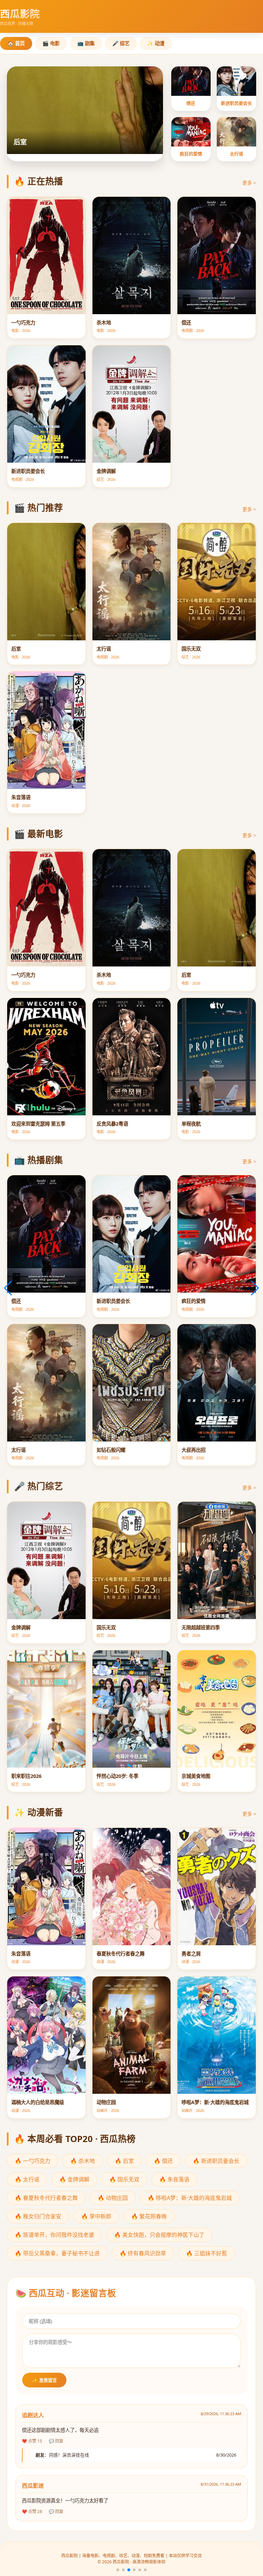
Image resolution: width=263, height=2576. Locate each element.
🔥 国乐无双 (124, 2179)
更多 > (249, 183)
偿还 (191, 103)
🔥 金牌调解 (74, 2179)
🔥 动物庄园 (113, 2198)
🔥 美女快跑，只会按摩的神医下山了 (159, 2235)
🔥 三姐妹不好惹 (206, 2253)
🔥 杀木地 (83, 2161)
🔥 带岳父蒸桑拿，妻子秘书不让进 (57, 2253)
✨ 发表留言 (44, 2380)
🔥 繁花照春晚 (149, 2216)
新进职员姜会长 (236, 103)
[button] (118, 2570)
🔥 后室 (124, 2161)
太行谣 (236, 154)
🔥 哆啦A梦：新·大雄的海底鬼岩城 (190, 2198)
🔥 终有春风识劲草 (143, 2253)
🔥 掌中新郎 (96, 2216)
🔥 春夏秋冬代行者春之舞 (46, 2198)
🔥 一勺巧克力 (33, 2161)
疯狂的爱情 (191, 154)
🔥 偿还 (163, 2161)
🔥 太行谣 (27, 2179)
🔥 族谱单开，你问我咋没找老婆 (54, 2235)
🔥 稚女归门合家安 (38, 2216)
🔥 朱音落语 (174, 2179)
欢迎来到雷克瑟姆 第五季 (50, 142)
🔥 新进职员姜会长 (216, 2161)
